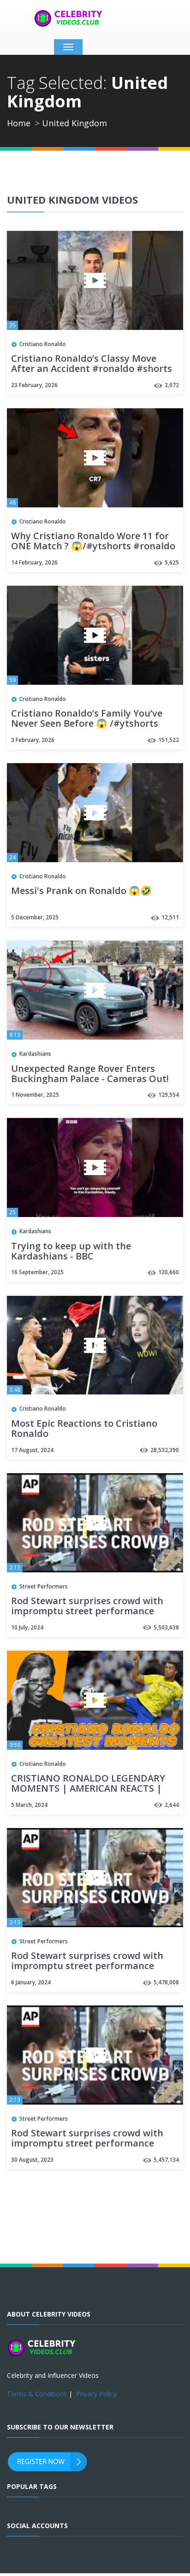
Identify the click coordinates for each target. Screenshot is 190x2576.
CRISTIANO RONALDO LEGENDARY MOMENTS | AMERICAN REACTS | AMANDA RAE (88, 1789)
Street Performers (44, 1586)
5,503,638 (166, 1627)
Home (19, 123)
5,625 (172, 562)
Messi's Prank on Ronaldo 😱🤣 (81, 891)
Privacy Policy (96, 2394)
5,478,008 (166, 1982)
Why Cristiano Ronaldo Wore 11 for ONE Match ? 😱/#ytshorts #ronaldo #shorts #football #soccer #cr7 (93, 547)
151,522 (169, 740)
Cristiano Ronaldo (43, 344)
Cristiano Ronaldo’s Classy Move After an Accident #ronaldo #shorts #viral (92, 369)
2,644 (172, 1805)
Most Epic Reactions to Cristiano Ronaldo (84, 1429)
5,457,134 (166, 2160)
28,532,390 (165, 1450)
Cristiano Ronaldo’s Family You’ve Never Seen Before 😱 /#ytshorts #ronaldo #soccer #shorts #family (89, 724)
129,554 (169, 1095)
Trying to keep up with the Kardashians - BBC (71, 1252)
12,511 (170, 917)
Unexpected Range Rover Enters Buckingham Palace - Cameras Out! (90, 1074)
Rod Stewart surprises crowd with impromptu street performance (87, 1606)
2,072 (172, 385)
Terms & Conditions (37, 2394)
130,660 (169, 1272)
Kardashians (35, 1054)
